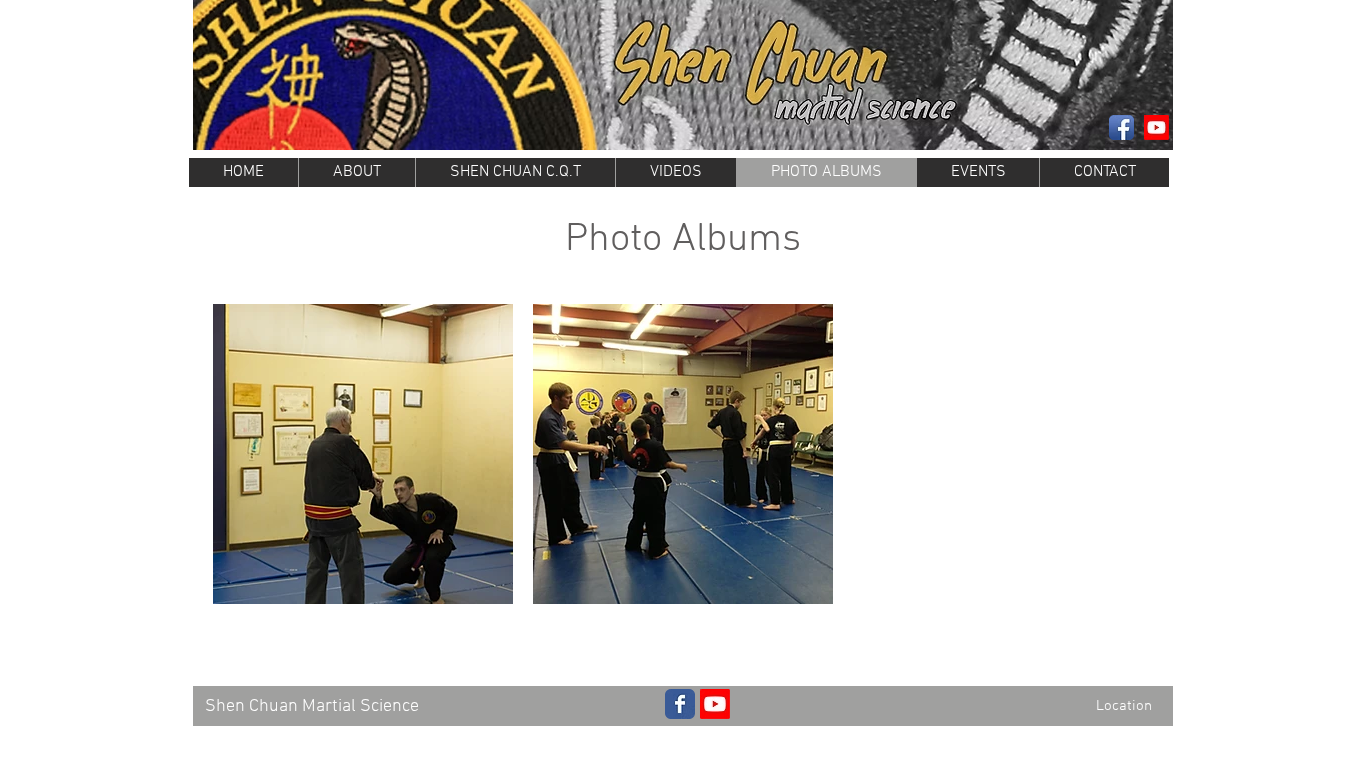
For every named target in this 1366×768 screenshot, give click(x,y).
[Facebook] (1121, 127)
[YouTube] (715, 704)
